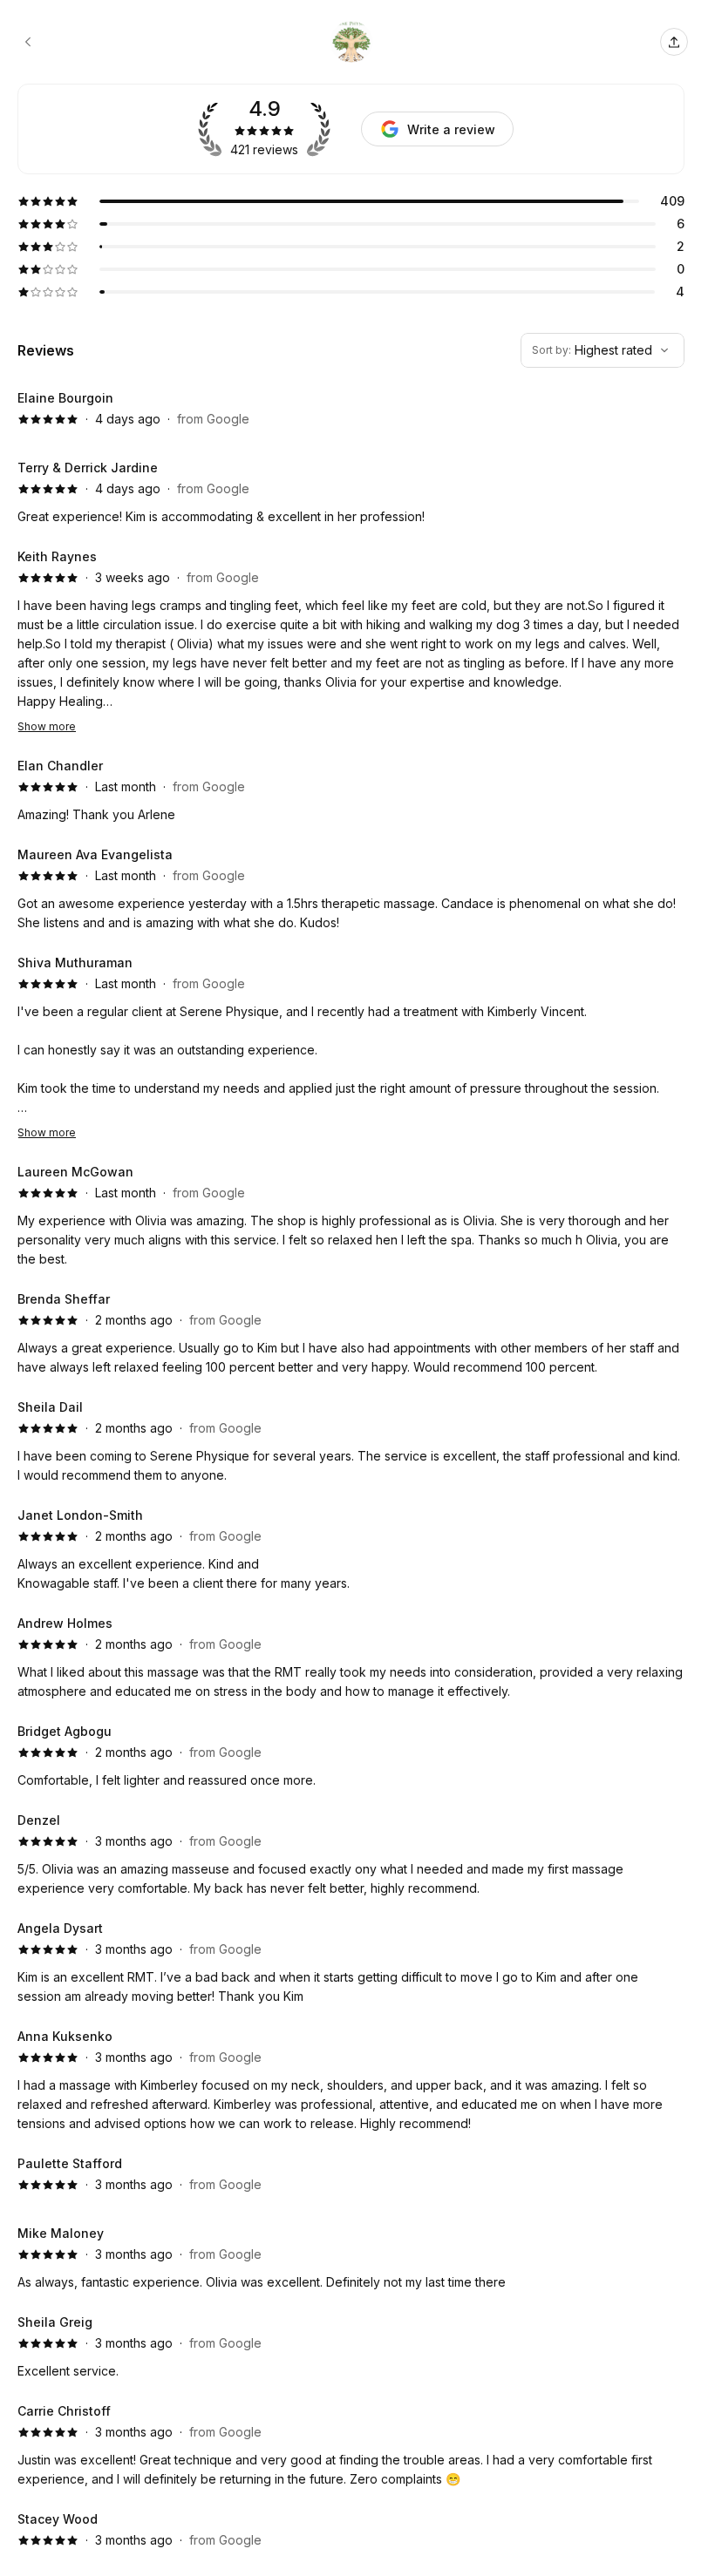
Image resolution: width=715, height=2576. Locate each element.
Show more (47, 726)
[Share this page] (674, 42)
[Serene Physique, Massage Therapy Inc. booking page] (28, 42)
